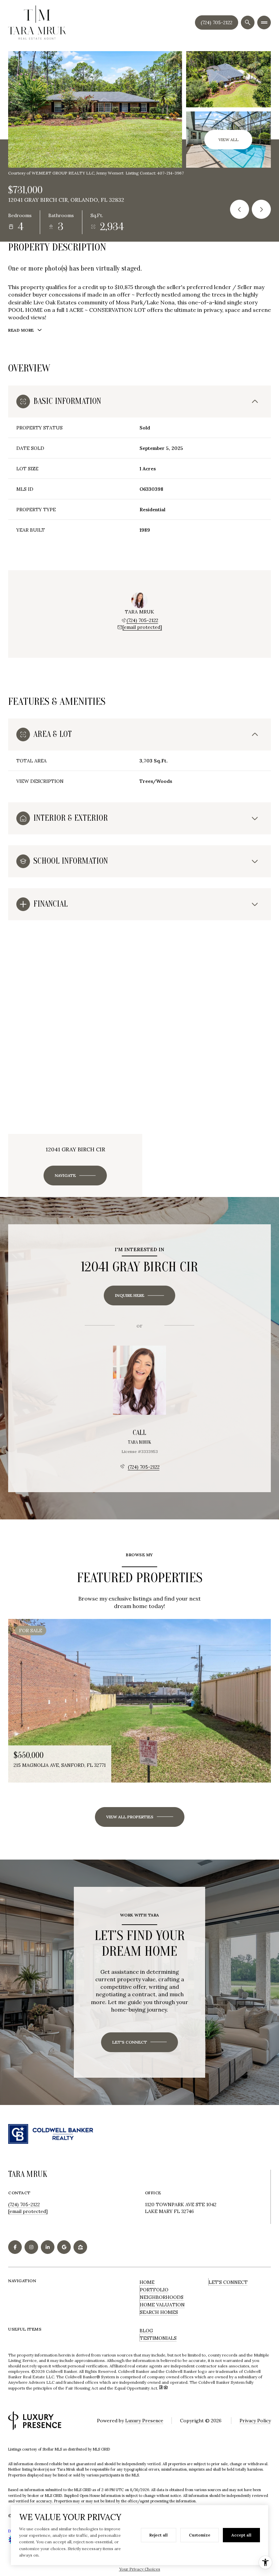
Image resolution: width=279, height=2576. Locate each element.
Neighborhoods (162, 2297)
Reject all (159, 2535)
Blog (146, 2331)
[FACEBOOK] (15, 2247)
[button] (139, 2042)
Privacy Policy (255, 2421)
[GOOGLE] (64, 2247)
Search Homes (159, 2312)
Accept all (241, 2535)
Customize (200, 2535)
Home (147, 2282)
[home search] (248, 22)
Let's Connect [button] (228, 2282)
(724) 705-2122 (217, 22)
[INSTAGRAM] (31, 2247)
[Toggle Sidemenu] (264, 22)
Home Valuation (162, 2305)
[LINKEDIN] (48, 2247)
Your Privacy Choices (140, 2569)
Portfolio (154, 2290)
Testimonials (158, 2338)
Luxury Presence (144, 2421)
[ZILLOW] (80, 2247)
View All (228, 140)
